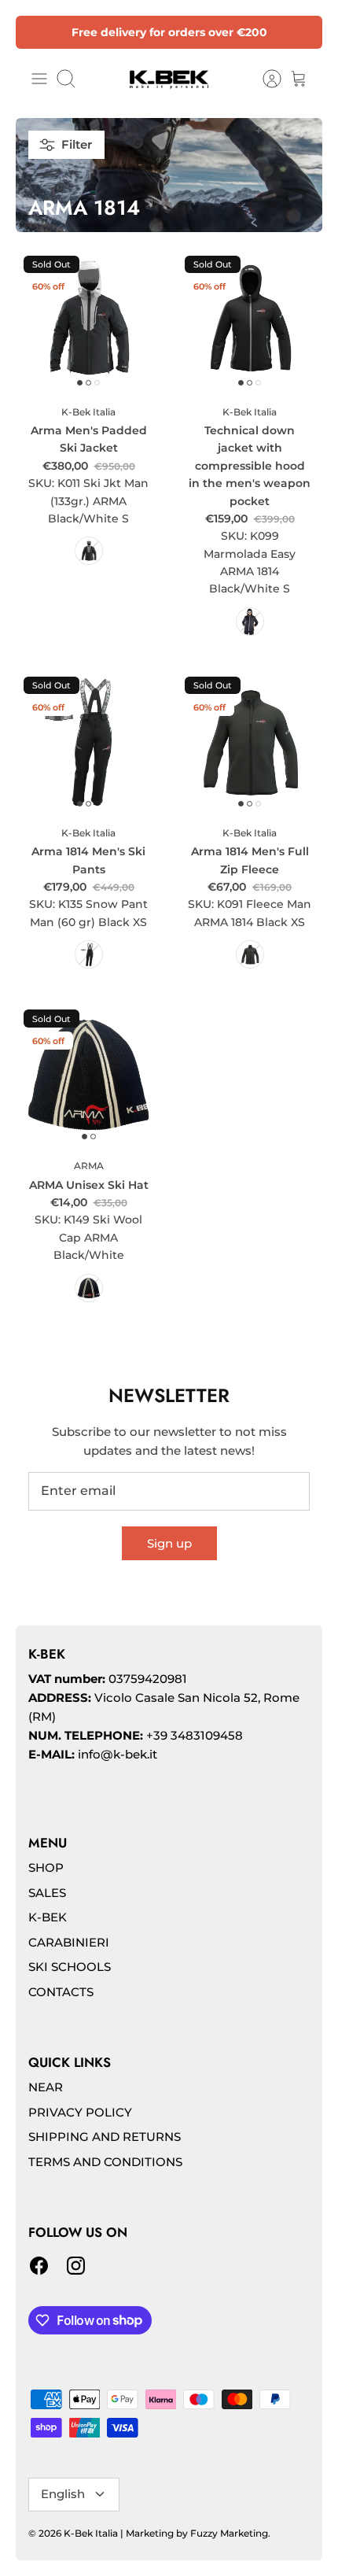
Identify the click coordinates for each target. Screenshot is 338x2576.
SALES (47, 1893)
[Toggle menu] (39, 79)
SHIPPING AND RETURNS (105, 2137)
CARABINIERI (69, 1942)
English (63, 2494)
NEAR (46, 2087)
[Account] (264, 79)
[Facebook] (39, 2266)
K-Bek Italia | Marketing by (127, 2533)
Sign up (169, 1543)
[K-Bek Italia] (169, 79)
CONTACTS (61, 1992)
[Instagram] (76, 2266)
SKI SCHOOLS (70, 1967)
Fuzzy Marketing (229, 2533)
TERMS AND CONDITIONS (105, 2162)
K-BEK (48, 1917)
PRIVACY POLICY (80, 2112)
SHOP (46, 1867)
